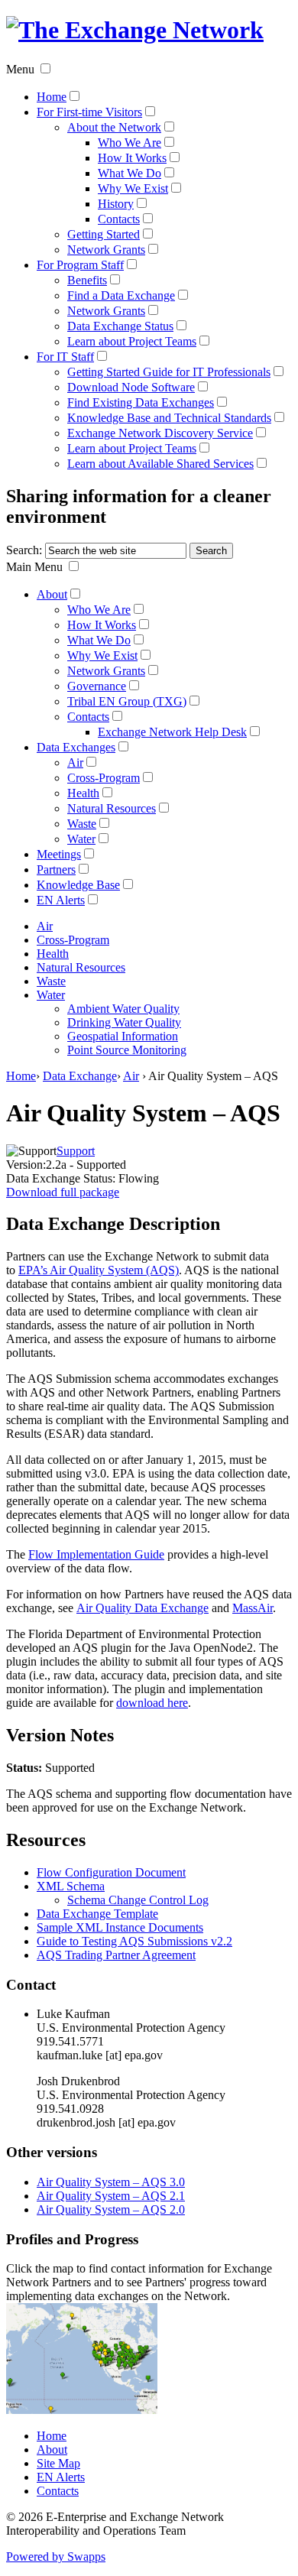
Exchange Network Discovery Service (160, 433)
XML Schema (71, 1886)
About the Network (114, 127)
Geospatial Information (123, 1036)
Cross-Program (104, 778)
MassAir (253, 1608)
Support (76, 1151)
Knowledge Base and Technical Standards (169, 418)
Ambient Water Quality (123, 1009)
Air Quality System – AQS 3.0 (111, 2182)
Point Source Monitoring (127, 1050)
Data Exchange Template (97, 1914)
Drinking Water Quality (124, 1022)
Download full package (63, 1192)
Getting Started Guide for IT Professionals (169, 372)
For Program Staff (80, 265)
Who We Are (130, 143)
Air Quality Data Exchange (143, 1608)
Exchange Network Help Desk (172, 732)
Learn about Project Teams (132, 341)
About (52, 594)
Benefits (87, 280)
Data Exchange (80, 1076)
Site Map (58, 2463)
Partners (56, 869)
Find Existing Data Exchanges (141, 402)
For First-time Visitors (89, 112)
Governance (97, 686)
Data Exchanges (76, 747)
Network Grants (106, 250)
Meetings (59, 854)
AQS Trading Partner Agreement (116, 1955)
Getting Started (104, 234)
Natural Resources (112, 808)
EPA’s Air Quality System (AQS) (99, 1270)
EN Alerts (61, 900)
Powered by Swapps (56, 2557)
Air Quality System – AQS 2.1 (111, 2196)
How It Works (132, 158)
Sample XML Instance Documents (120, 1927)
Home (52, 97)
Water (81, 839)
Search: (24, 550)
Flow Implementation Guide (96, 1554)
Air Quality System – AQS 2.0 (111, 2209)
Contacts (119, 219)
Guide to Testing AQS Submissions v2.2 (134, 1941)
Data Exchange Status (120, 326)
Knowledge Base (78, 885)
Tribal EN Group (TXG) (127, 701)
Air (75, 762)
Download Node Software (131, 387)
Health (83, 793)
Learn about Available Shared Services (160, 464)
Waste (82, 824)
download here (152, 1703)
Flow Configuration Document (111, 1872)
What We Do (130, 173)
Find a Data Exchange (121, 295)
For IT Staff (65, 357)
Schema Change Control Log (138, 1900)
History (116, 204)
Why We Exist (133, 188)
